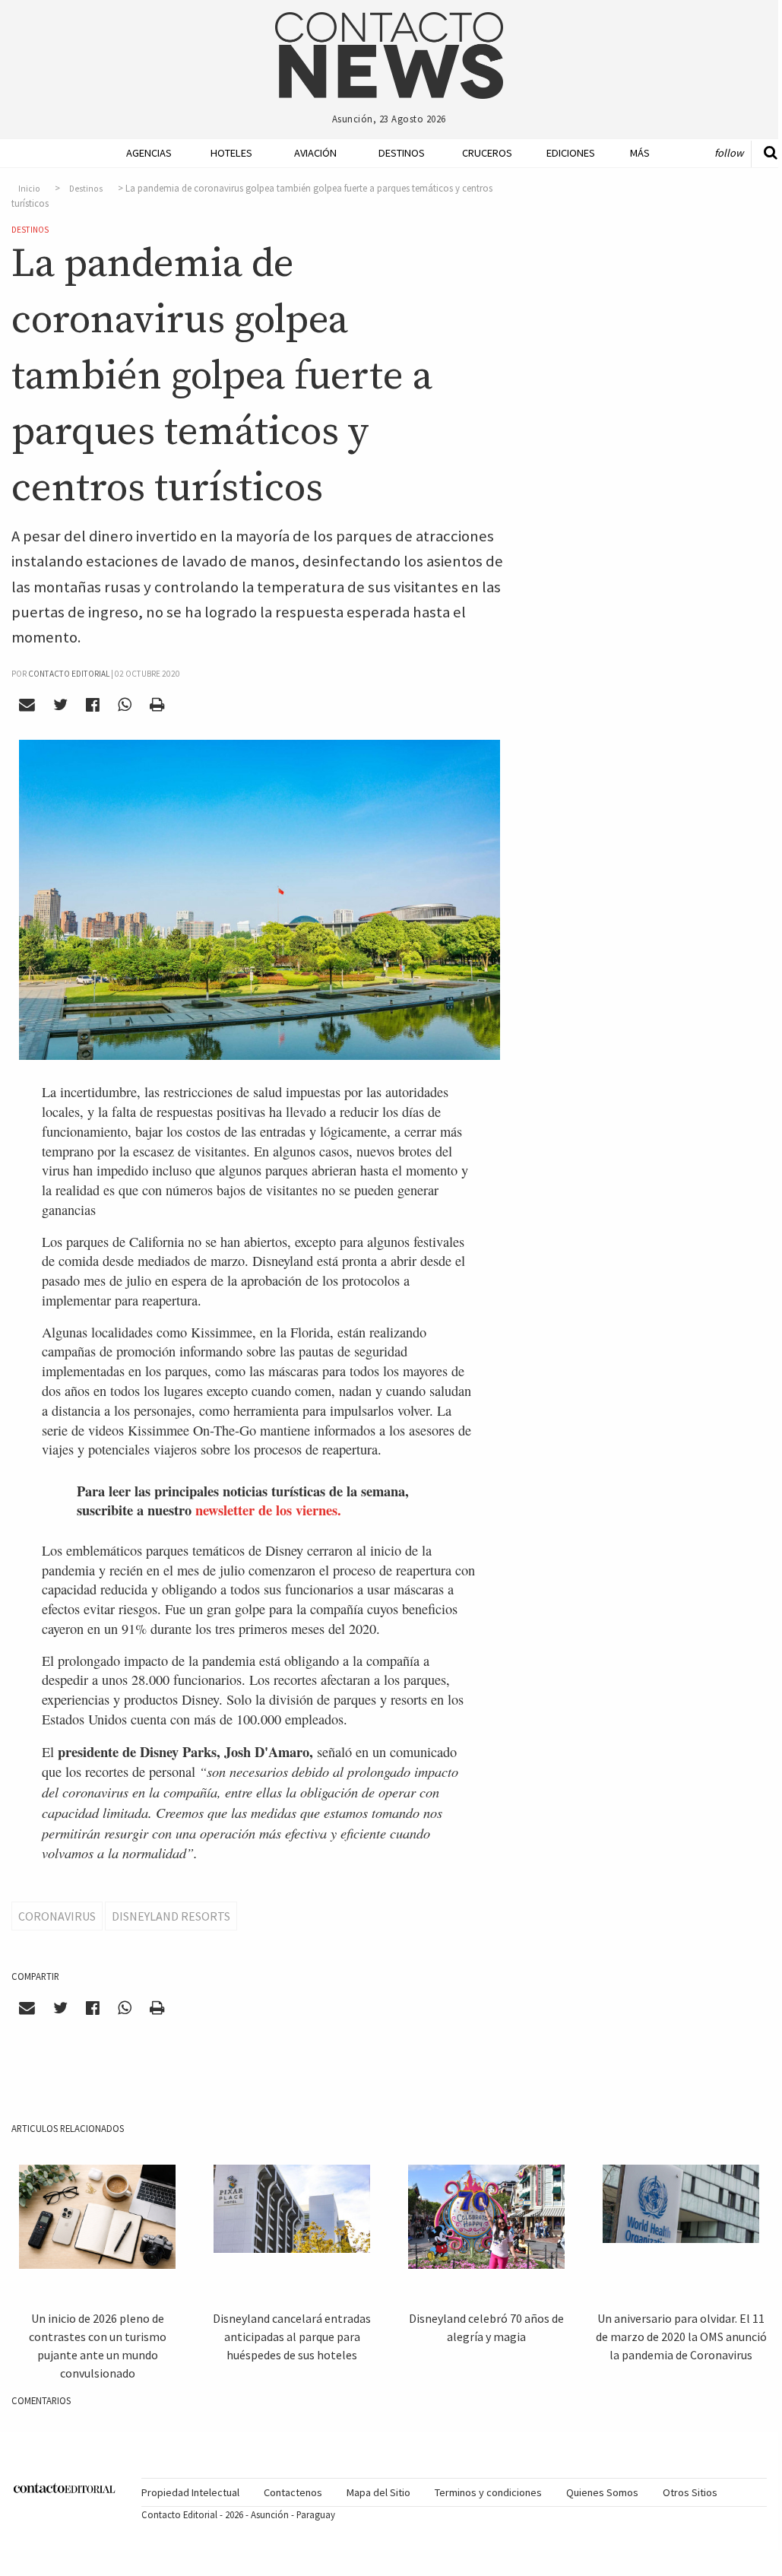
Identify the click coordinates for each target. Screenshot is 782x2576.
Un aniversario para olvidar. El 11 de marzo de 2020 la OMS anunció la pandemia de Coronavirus (681, 2336)
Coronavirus (57, 1916)
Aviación (311, 153)
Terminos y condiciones (488, 2492)
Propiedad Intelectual (190, 2492)
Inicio (29, 189)
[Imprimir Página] (157, 704)
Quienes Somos (602, 2492)
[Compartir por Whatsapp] (124, 704)
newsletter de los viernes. (268, 1510)
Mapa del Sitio (378, 2492)
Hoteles (227, 153)
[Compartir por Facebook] (93, 704)
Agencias (143, 153)
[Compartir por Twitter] (61, 704)
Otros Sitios (690, 2492)
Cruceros (479, 153)
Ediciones (563, 153)
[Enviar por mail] (27, 704)
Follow (729, 153)
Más (640, 153)
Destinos (395, 153)
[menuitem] (137, 153)
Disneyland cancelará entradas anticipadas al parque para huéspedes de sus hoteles (292, 2336)
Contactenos (293, 2492)
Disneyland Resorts (171, 1916)
